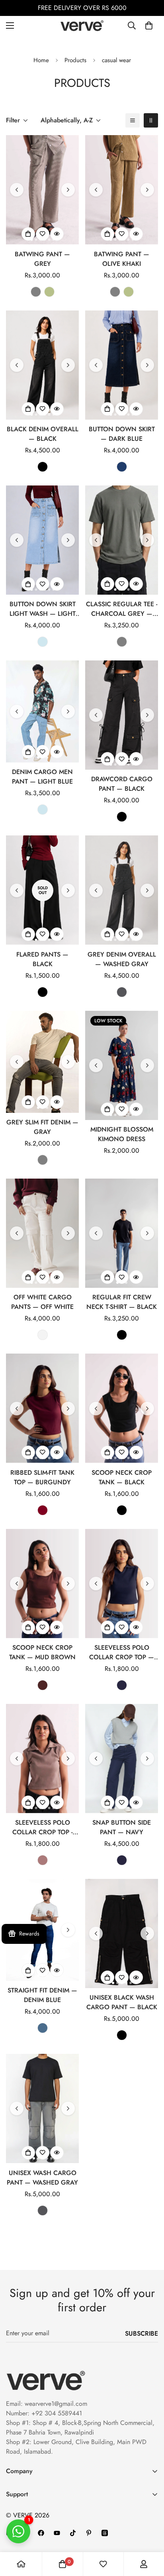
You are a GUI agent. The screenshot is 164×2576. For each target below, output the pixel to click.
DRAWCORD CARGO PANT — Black (122, 784)
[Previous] (17, 190)
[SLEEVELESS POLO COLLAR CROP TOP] (122, 1584)
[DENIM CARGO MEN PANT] (42, 711)
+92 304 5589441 (57, 2413)
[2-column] (151, 120)
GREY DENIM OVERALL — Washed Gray (122, 959)
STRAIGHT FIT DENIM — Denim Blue (42, 1995)
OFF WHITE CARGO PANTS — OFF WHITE (42, 1302)
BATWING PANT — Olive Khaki (122, 259)
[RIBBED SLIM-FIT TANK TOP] (42, 1408)
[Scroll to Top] (150, 2534)
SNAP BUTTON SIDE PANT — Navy (122, 1827)
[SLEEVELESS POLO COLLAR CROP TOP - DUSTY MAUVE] (42, 1759)
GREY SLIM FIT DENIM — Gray (42, 1127)
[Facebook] (41, 2533)
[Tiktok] (73, 2533)
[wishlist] (103, 2564)
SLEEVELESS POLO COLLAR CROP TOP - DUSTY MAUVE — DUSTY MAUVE (42, 1827)
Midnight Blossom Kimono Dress (122, 1134)
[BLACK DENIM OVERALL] (42, 365)
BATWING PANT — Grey (42, 259)
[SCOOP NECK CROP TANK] (122, 1408)
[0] (149, 26)
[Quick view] (57, 234)
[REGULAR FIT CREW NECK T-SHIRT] (122, 1233)
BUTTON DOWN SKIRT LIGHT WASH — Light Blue (43, 609)
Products (75, 60)
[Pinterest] (89, 2533)
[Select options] (28, 234)
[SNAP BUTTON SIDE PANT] (122, 1759)
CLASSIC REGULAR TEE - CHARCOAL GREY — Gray (122, 609)
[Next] (68, 190)
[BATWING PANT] (42, 190)
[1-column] (133, 120)
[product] (21, 2564)
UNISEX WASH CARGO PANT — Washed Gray (42, 2178)
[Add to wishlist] (43, 234)
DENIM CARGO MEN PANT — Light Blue (42, 777)
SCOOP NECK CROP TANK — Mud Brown (42, 1652)
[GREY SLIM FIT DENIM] (42, 1062)
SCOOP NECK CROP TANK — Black (122, 1477)
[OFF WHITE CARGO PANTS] (42, 1233)
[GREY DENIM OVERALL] (122, 890)
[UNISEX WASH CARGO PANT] (42, 2108)
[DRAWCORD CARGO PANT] (122, 715)
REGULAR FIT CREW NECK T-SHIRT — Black (122, 1302)
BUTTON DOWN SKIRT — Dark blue (122, 434)
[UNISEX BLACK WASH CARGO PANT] (122, 1933)
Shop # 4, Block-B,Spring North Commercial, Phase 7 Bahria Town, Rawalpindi (80, 2428)
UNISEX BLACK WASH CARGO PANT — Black (122, 2002)
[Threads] (105, 2533)
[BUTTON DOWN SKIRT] (122, 365)
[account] (144, 2564)
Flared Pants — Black (42, 959)
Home (41, 60)
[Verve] (82, 26)
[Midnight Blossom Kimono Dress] (122, 1065)
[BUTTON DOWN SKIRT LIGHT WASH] (42, 540)
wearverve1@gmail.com (56, 2404)
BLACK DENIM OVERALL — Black (43, 434)
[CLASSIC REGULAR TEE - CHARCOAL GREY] (122, 540)
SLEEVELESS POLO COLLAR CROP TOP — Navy (122, 1652)
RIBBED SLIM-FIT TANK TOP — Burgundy (42, 1477)
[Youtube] (57, 2533)
